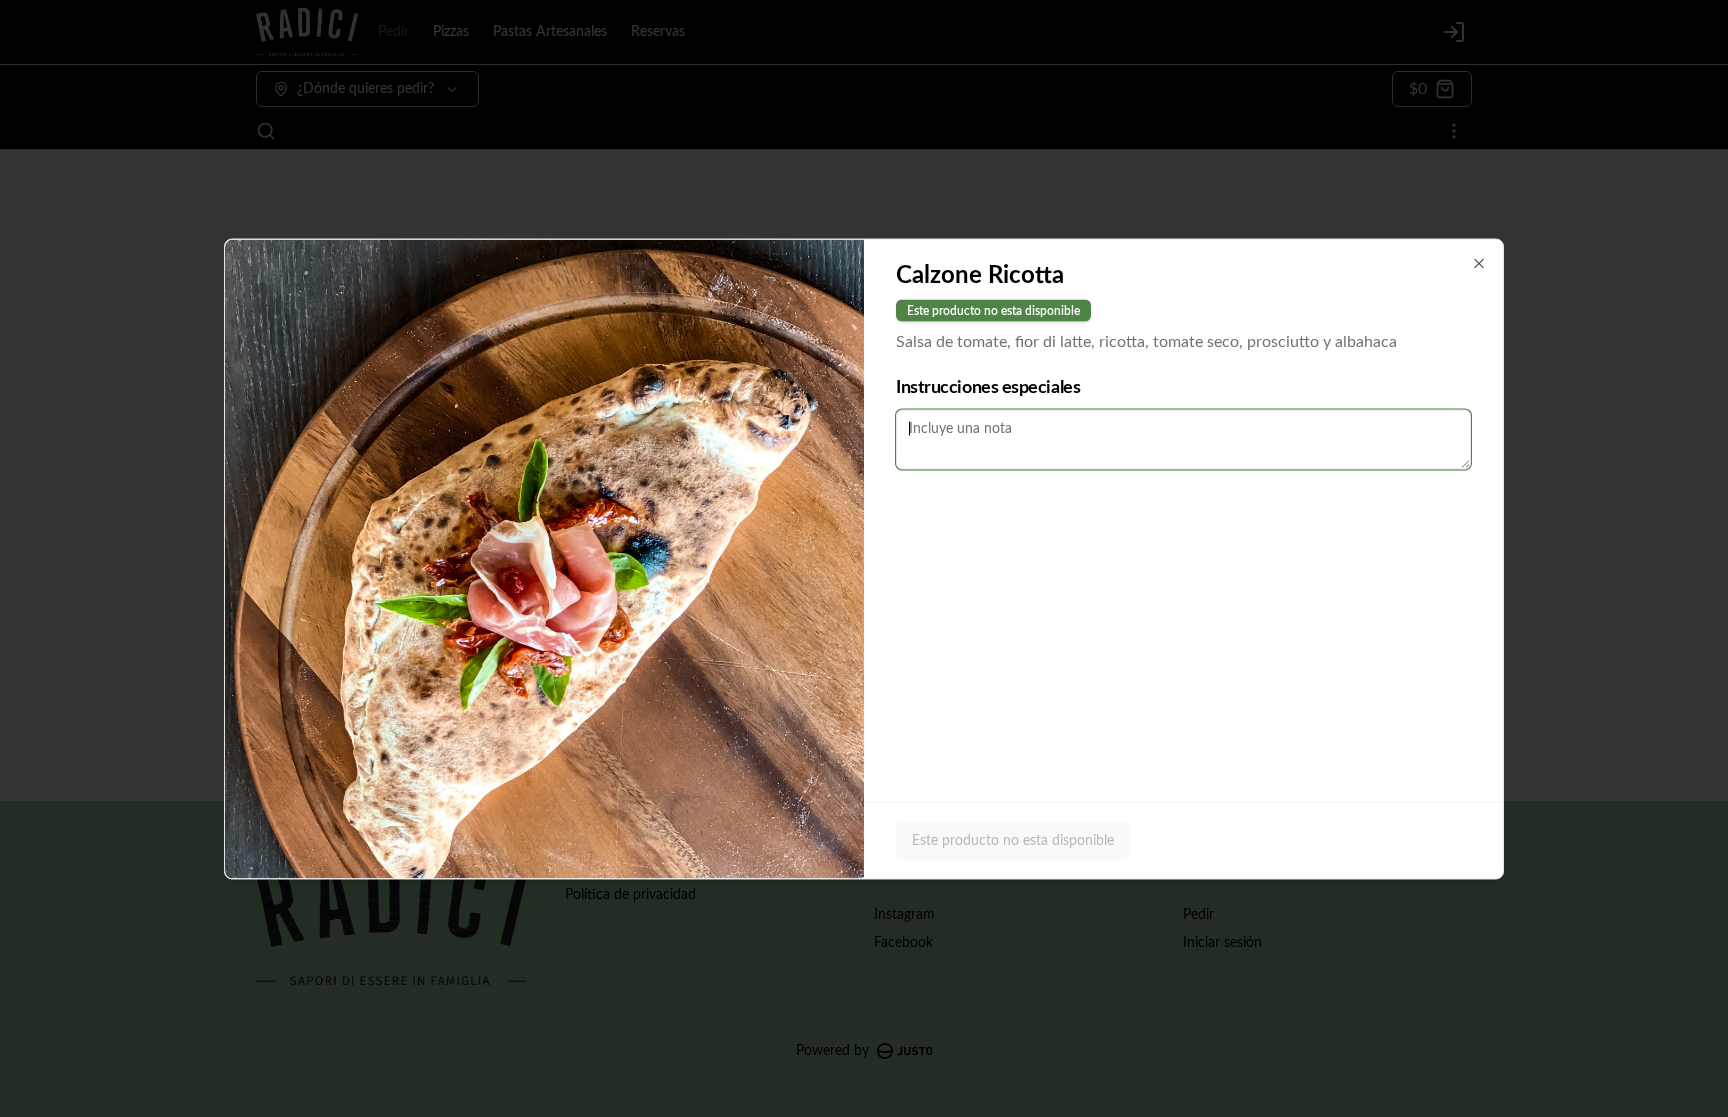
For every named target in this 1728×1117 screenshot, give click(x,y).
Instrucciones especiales (988, 387)
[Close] (1479, 263)
